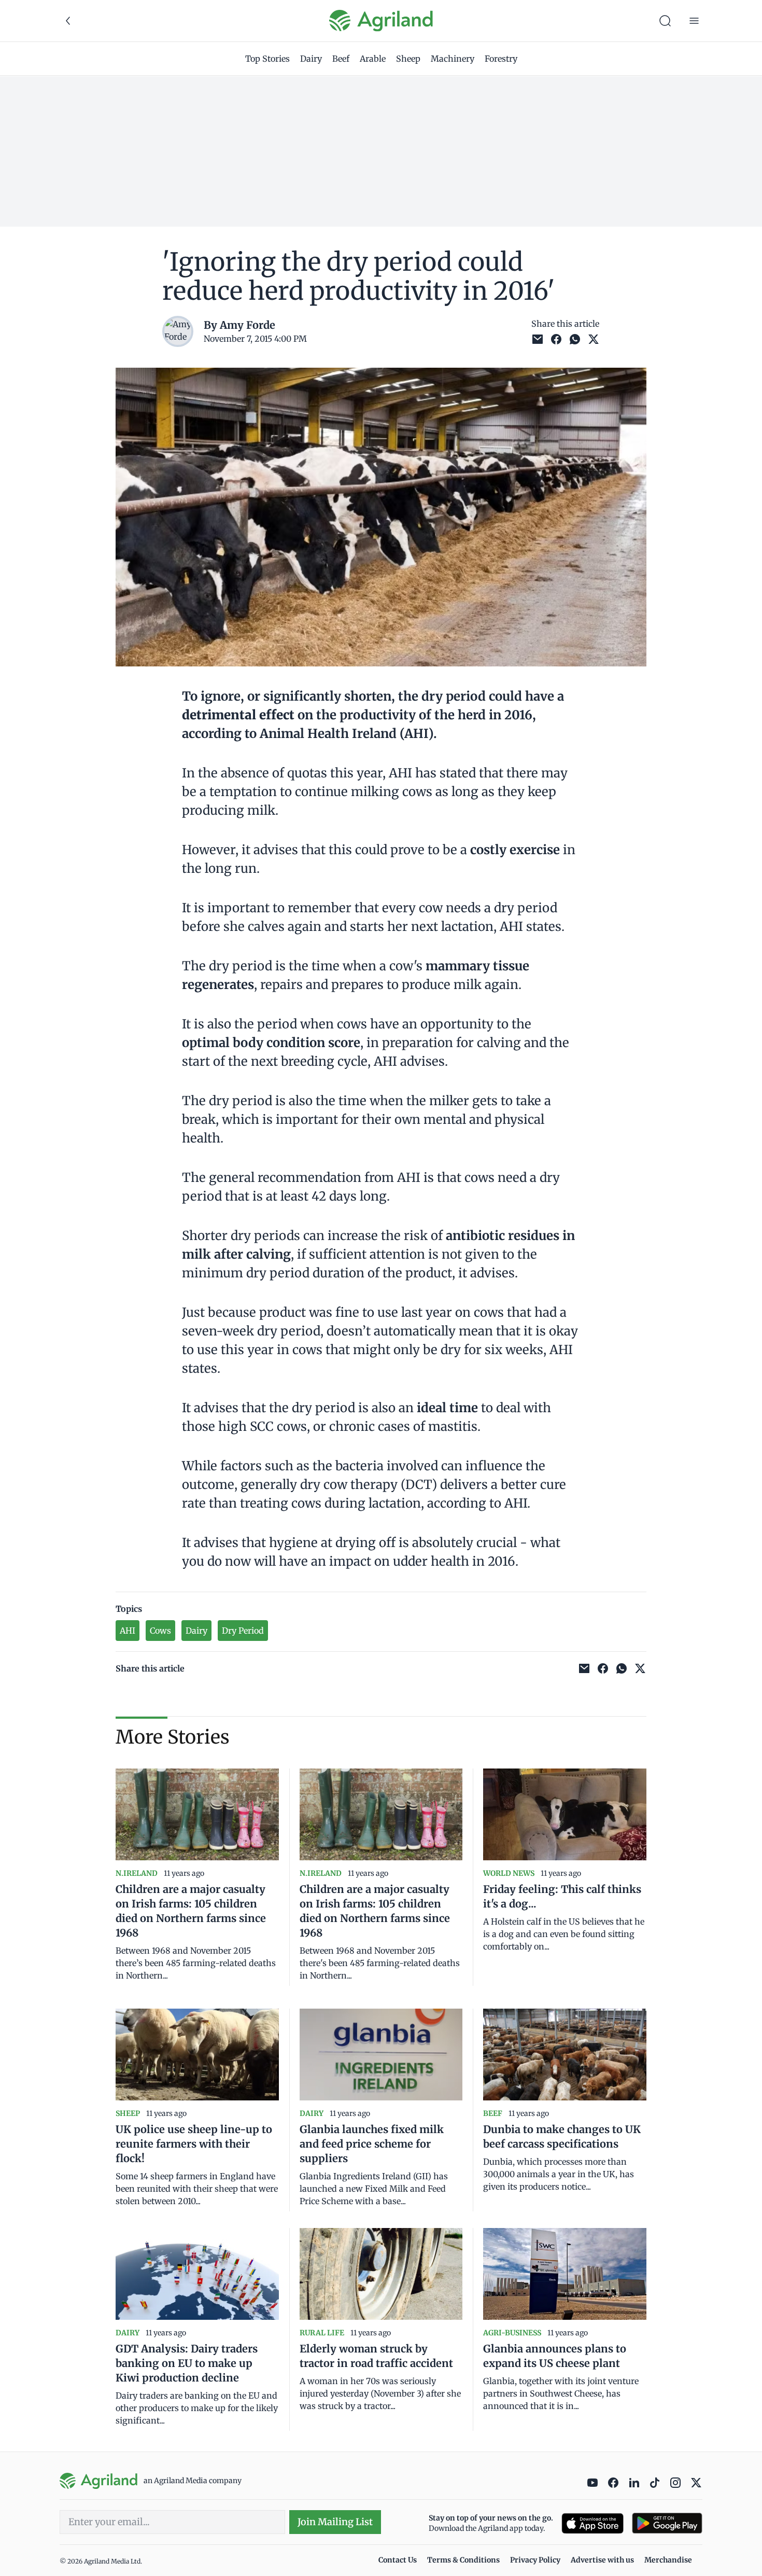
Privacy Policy (535, 2560)
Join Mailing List (335, 2522)
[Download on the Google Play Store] (667, 2523)
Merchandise (668, 2560)
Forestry (501, 59)
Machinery (453, 59)
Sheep (408, 59)
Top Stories (267, 59)
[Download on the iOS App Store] (592, 2523)
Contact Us (398, 2560)
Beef (341, 59)
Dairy (311, 59)
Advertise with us (602, 2560)
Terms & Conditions (463, 2560)
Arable (373, 59)
